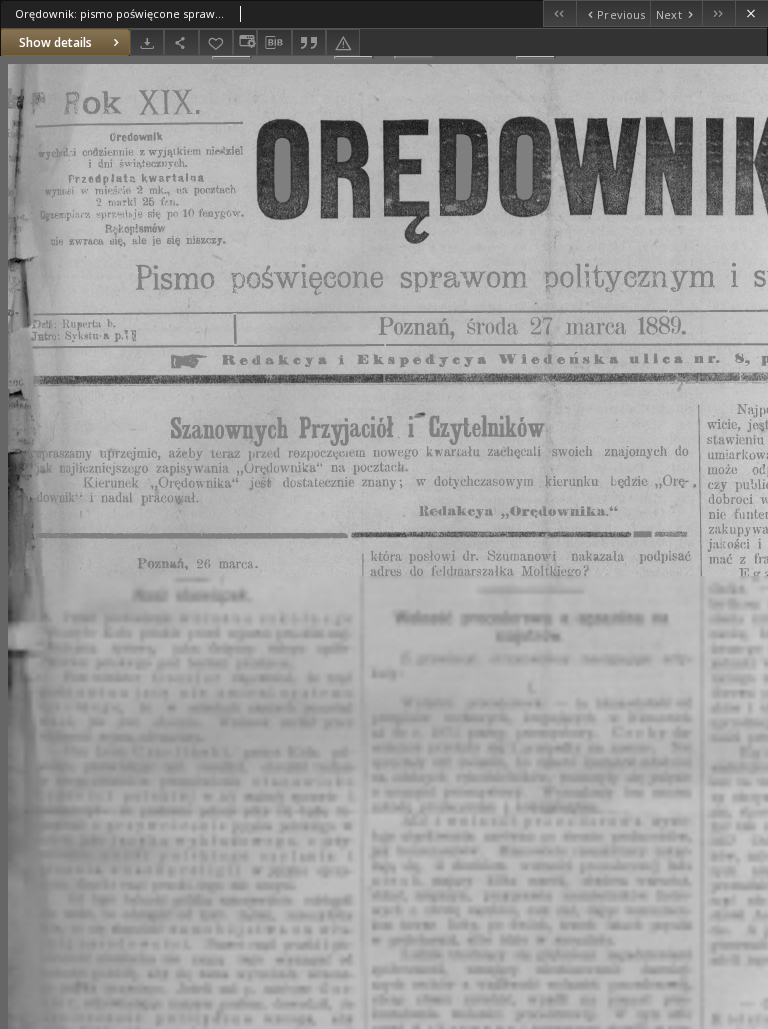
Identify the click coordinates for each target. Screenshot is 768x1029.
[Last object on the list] (718, 13)
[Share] (181, 42)
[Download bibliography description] (274, 43)
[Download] (147, 42)
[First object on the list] (559, 13)
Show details (55, 42)
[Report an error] (343, 42)
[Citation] (309, 42)
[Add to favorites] (216, 42)
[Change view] (245, 42)
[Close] (751, 13)
